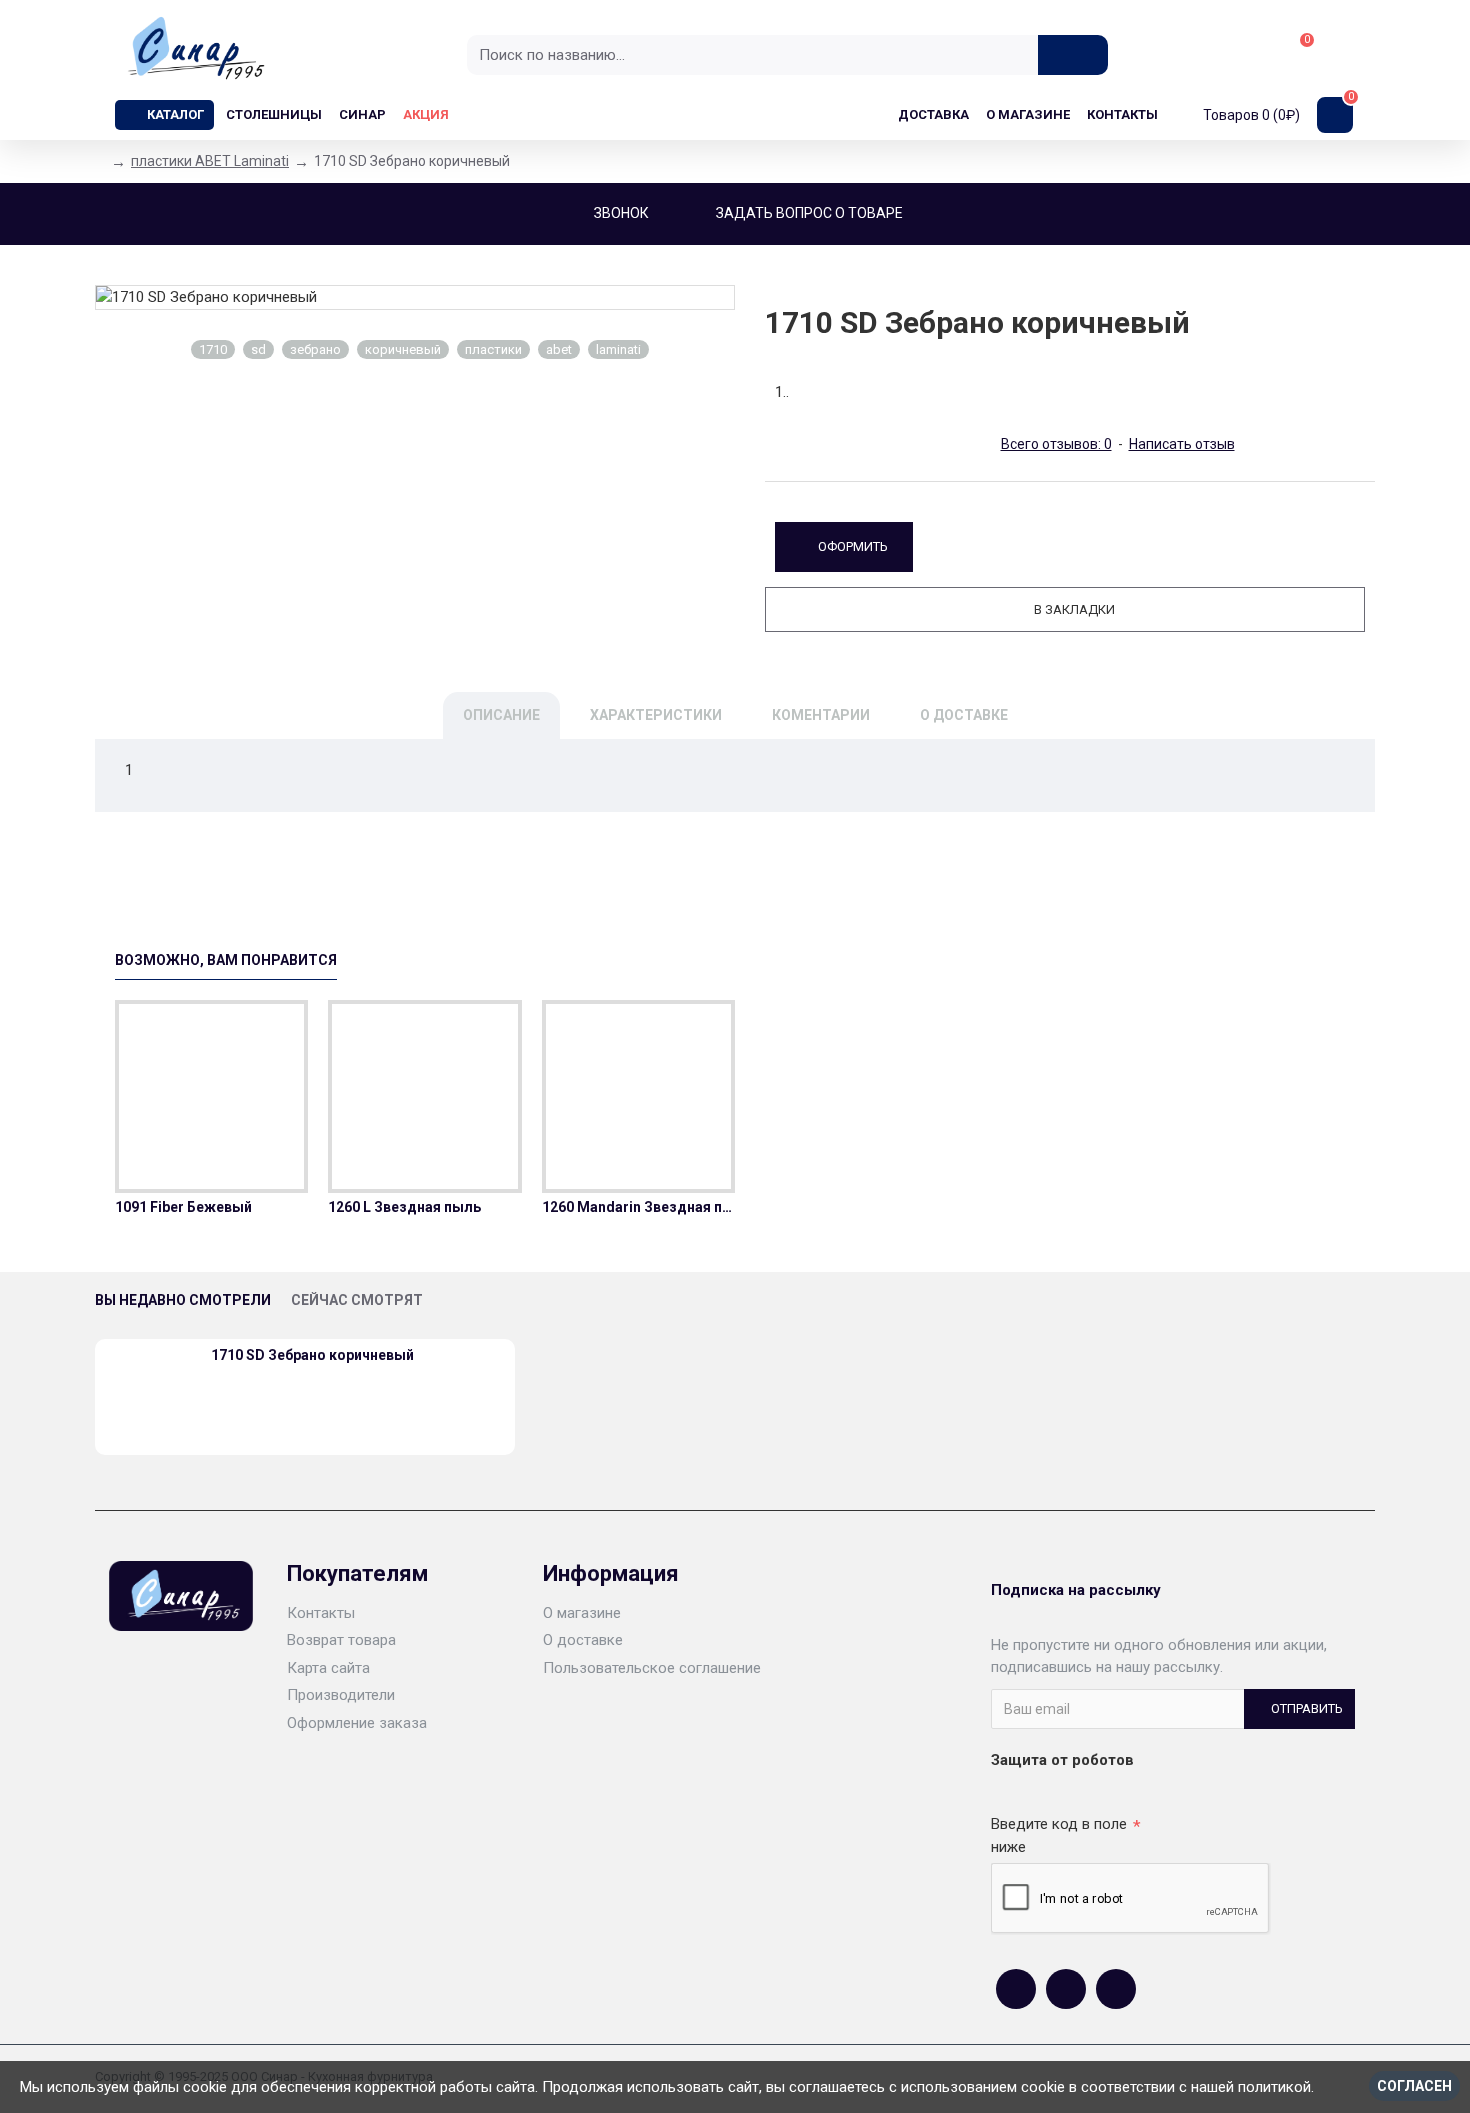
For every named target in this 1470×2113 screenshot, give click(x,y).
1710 (213, 349)
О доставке (964, 715)
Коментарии (821, 715)
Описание (501, 715)
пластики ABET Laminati (210, 161)
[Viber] (1116, 1989)
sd (258, 349)
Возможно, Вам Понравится (226, 960)
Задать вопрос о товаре (809, 213)
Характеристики (656, 715)
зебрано (315, 349)
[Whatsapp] (1066, 1989)
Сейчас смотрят (357, 1300)
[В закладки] (212, 1189)
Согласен (1414, 2086)
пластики (493, 349)
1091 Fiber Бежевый (183, 1207)
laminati (618, 349)
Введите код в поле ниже (1059, 1835)
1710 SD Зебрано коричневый (312, 1355)
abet (559, 349)
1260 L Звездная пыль (404, 1207)
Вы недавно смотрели (183, 1300)
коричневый (403, 349)
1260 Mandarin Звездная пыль (638, 1207)
